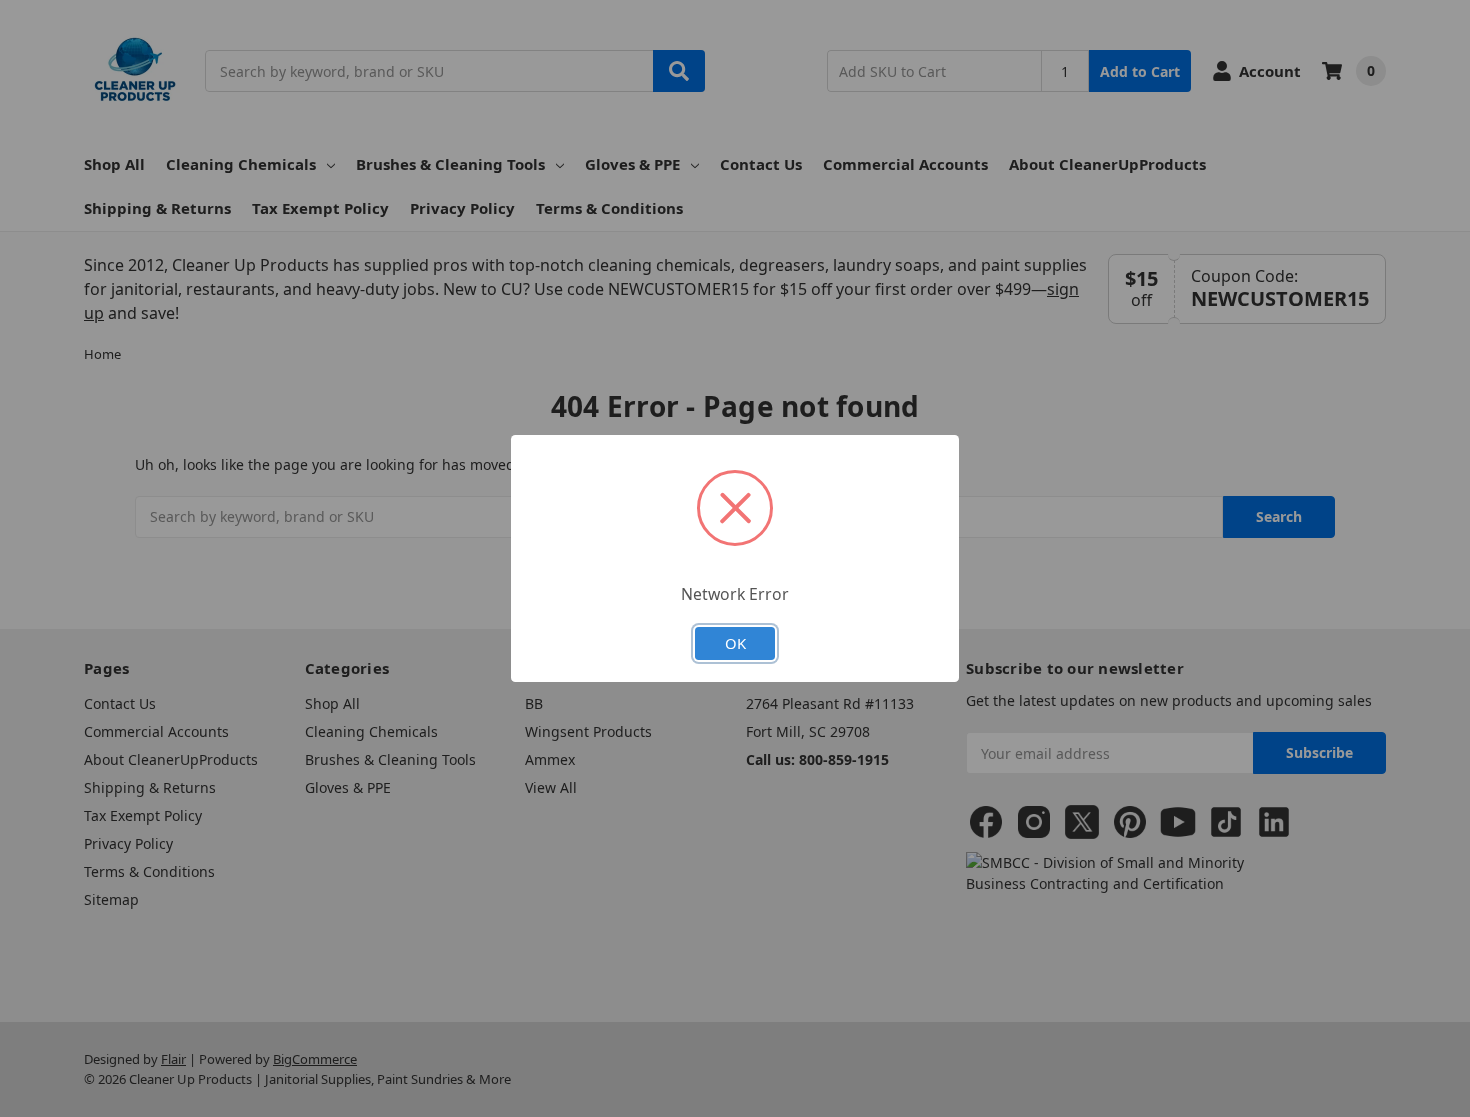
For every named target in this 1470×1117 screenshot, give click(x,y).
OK (735, 643)
